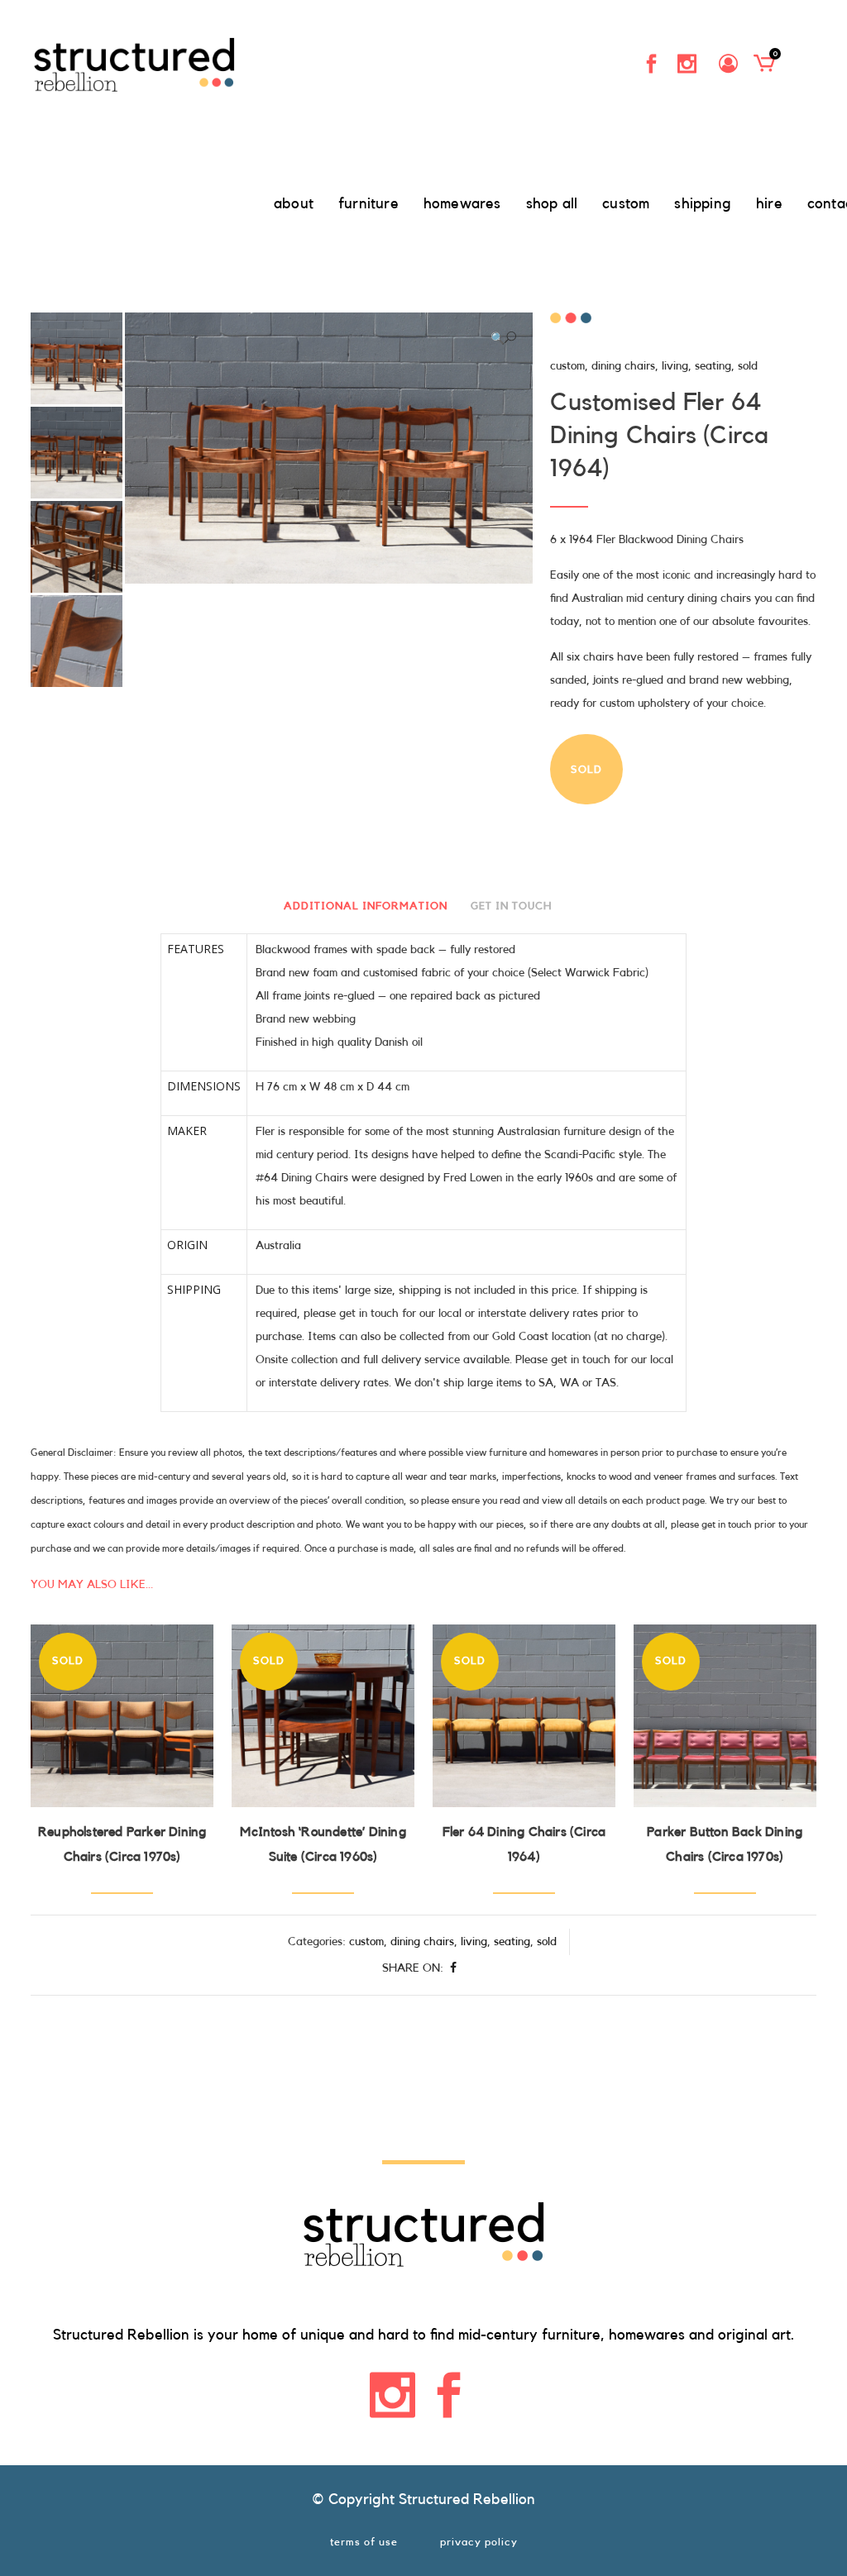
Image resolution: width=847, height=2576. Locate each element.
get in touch (511, 906)
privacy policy (479, 2542)
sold (748, 366)
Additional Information (366, 906)
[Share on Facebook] (453, 1968)
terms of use (364, 2542)
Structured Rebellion (467, 2499)
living (675, 366)
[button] (503, 338)
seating (713, 366)
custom (567, 366)
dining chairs (623, 366)
